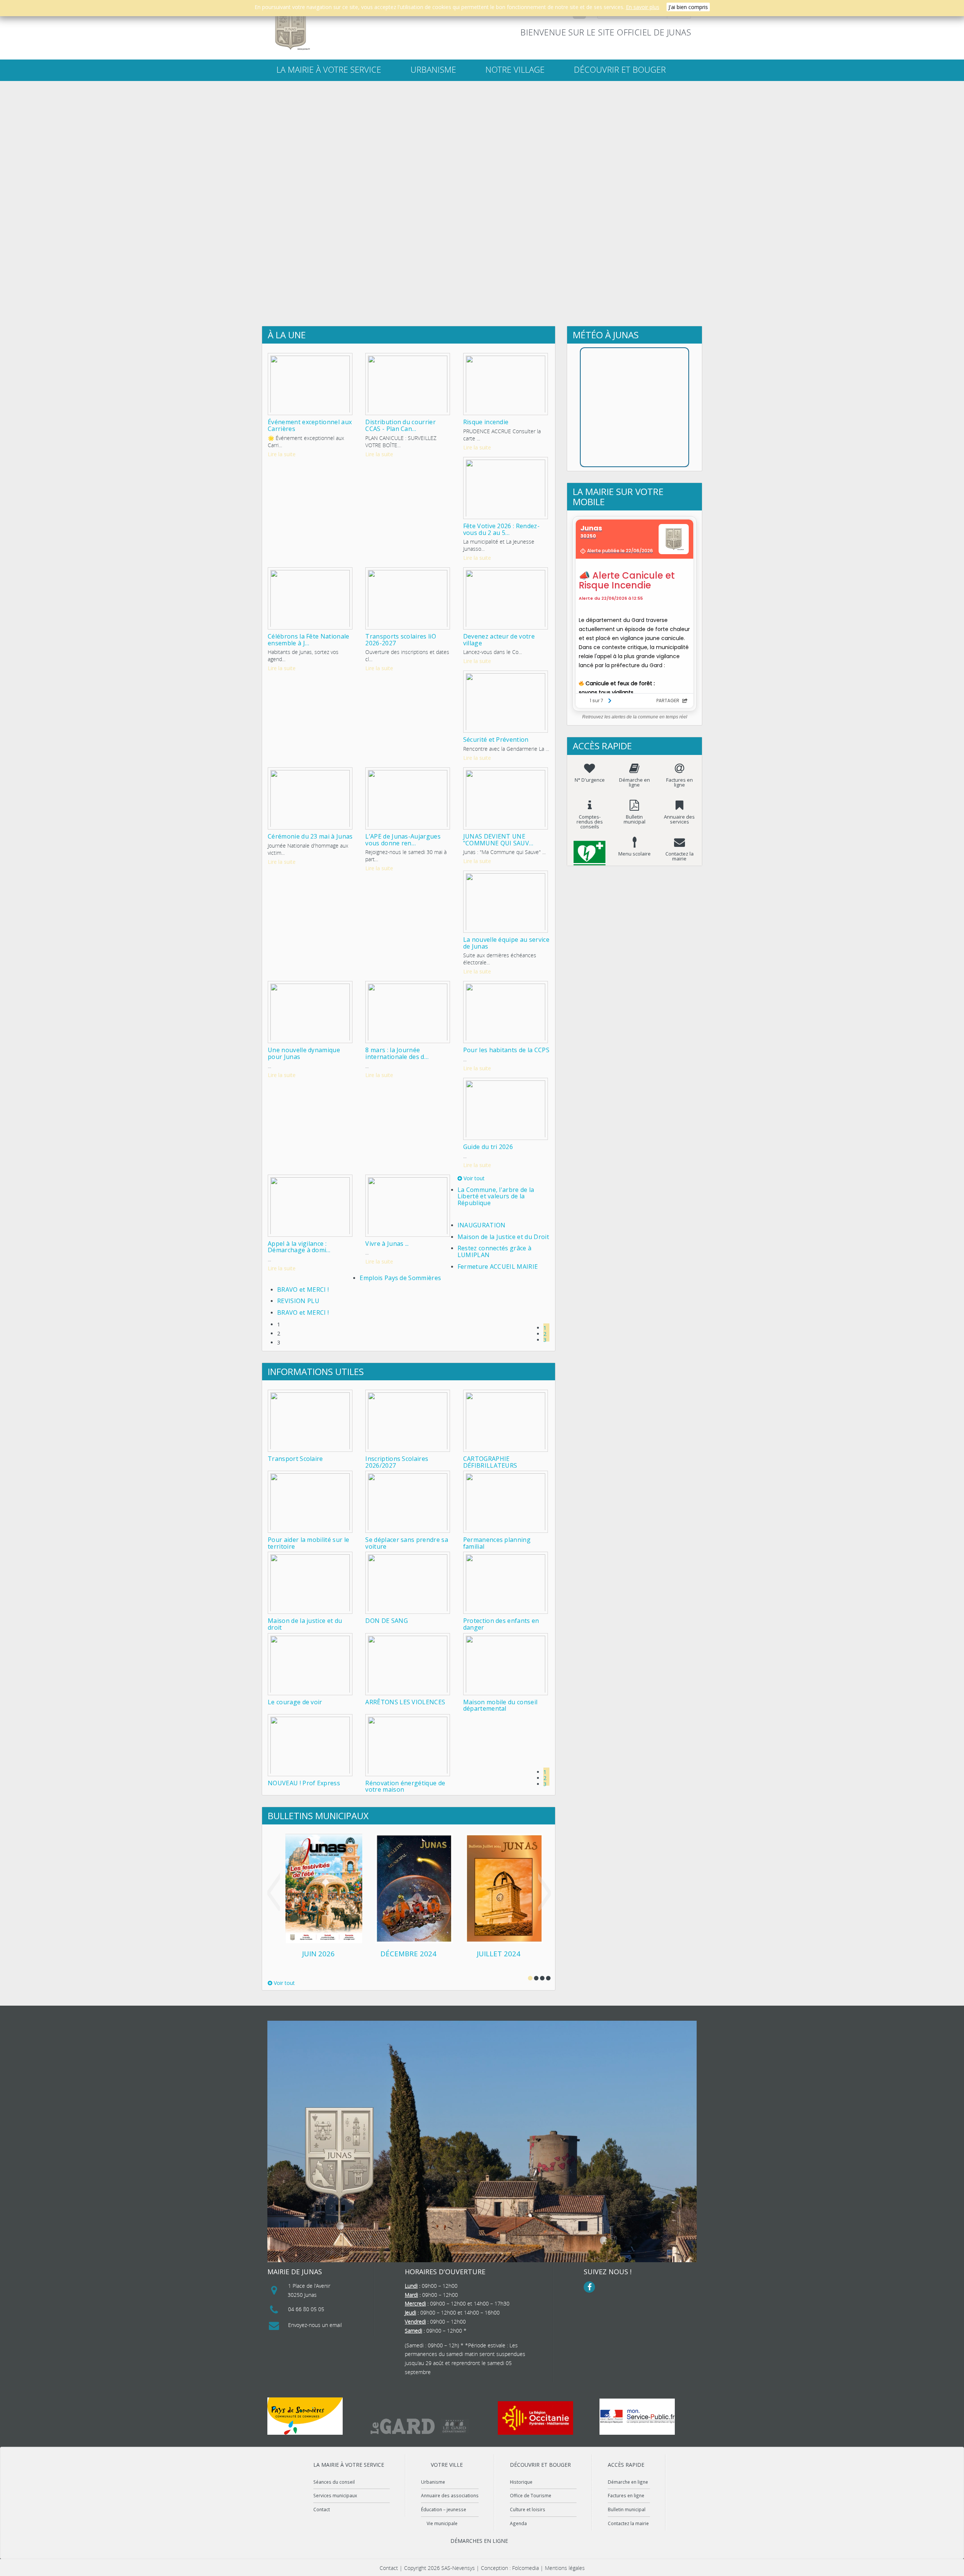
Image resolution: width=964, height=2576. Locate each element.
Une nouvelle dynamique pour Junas (304, 1053)
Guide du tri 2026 (488, 1147)
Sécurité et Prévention (496, 739)
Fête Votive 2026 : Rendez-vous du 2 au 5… (501, 529)
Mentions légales (565, 2568)
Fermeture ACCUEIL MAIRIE (498, 1267)
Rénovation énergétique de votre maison (405, 1786)
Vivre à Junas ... (387, 1244)
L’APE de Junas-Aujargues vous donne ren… (403, 840)
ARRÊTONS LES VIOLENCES (405, 1702)
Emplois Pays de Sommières (400, 1278)
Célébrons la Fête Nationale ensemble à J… (309, 640)
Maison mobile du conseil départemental (500, 1705)
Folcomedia (525, 2568)
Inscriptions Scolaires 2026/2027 (397, 1462)
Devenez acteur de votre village (499, 640)
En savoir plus (643, 7)
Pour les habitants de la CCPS (506, 1050)
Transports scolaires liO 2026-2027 (401, 640)
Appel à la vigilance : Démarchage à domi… (299, 1247)
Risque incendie (486, 422)
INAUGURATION (482, 1225)
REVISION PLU (298, 1301)
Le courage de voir (295, 1702)
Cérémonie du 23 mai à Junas (310, 836)
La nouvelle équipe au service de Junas (506, 943)
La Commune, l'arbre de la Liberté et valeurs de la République (496, 1196)
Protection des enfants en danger (501, 1624)
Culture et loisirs (528, 2509)
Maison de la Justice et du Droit (503, 1237)
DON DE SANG (387, 1621)
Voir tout (473, 1178)
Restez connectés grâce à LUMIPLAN (495, 1251)
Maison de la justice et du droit (305, 1624)
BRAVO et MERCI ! (303, 1290)
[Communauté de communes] (305, 2416)
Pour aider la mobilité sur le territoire (308, 1543)
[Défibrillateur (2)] (590, 847)
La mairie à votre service (329, 70)
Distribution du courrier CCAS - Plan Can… (400, 425)
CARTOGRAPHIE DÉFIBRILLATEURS (490, 1462)
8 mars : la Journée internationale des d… (397, 1053)
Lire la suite (282, 454)
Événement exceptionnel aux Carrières (310, 425)
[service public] (637, 2417)
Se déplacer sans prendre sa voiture (407, 1543)
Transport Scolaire (295, 1459)
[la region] (535, 2418)
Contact (322, 2509)
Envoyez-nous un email (315, 2325)
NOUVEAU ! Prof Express (304, 1783)
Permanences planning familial (497, 1543)
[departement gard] (420, 2426)
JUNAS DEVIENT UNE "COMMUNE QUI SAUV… (498, 840)
